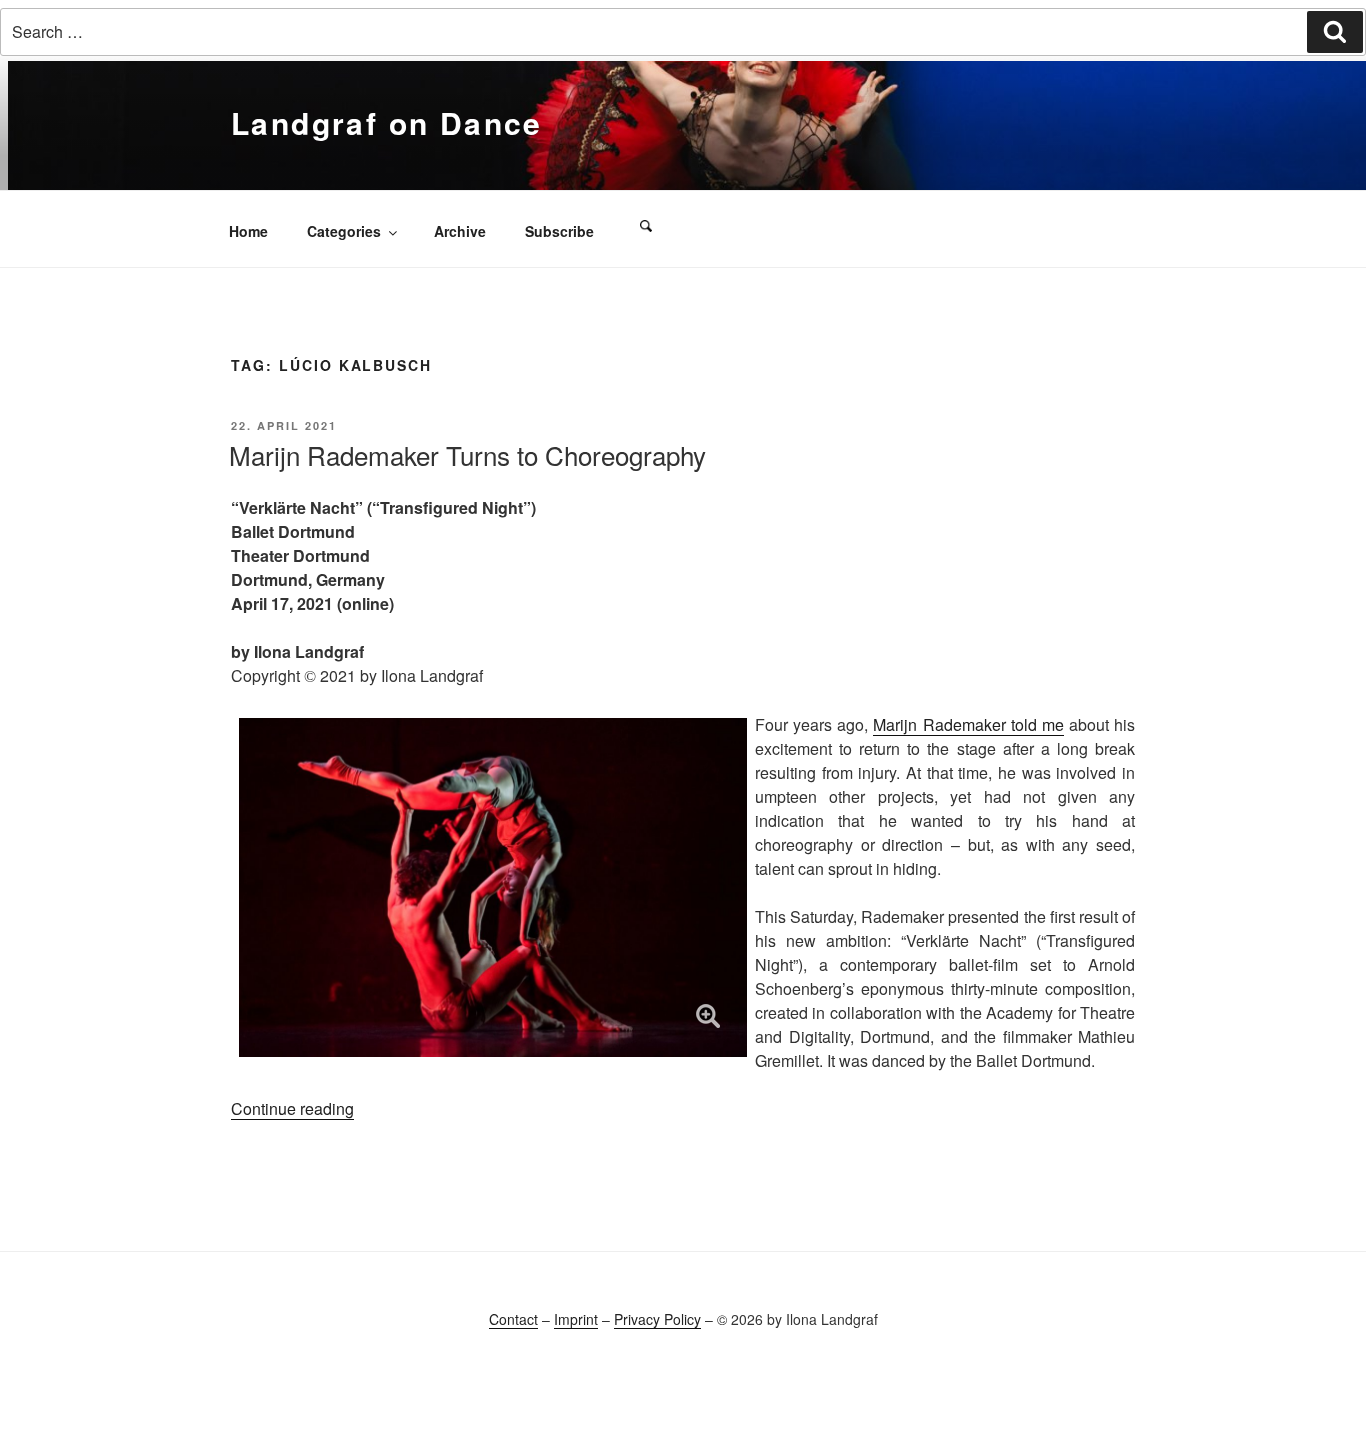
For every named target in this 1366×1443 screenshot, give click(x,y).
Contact (513, 1319)
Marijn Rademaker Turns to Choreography (467, 454)
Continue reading (292, 1108)
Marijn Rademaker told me (968, 724)
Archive (460, 231)
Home (248, 231)
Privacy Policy (657, 1319)
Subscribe (559, 231)
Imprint (576, 1319)
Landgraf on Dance (387, 122)
